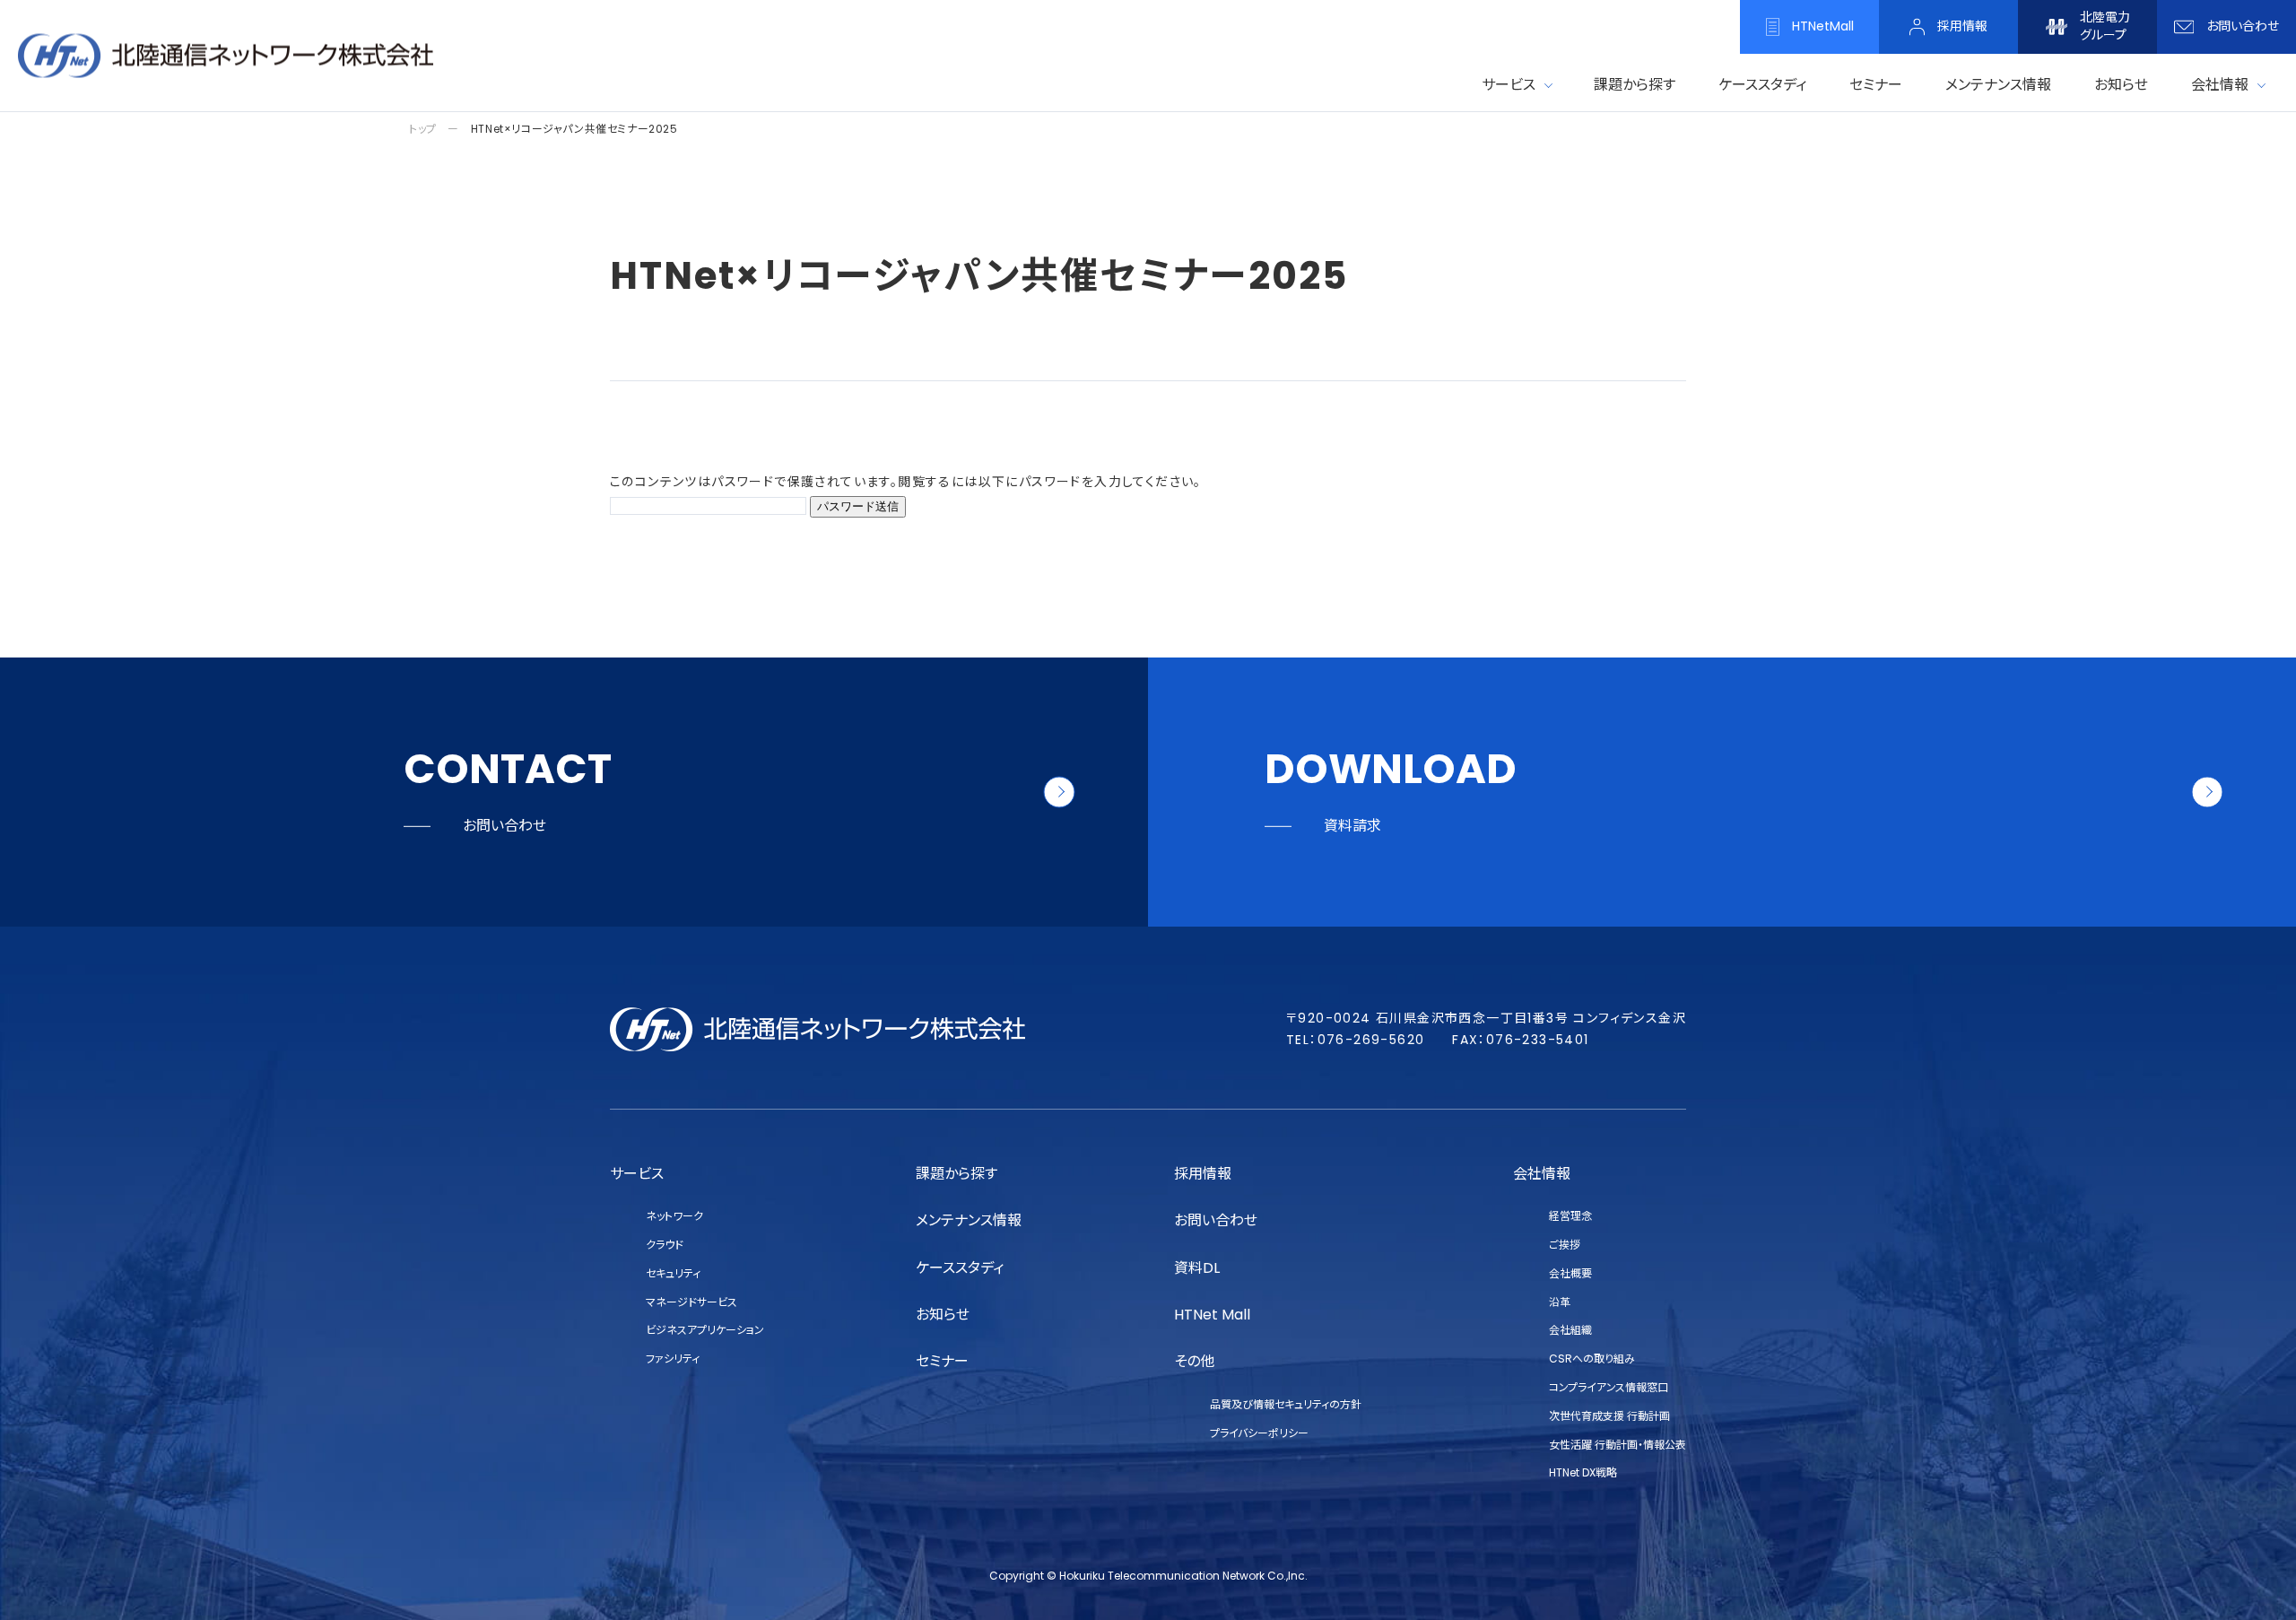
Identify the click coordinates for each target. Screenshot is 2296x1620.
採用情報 (1203, 1174)
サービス (1509, 85)
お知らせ (943, 1315)
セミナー (942, 1361)
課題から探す (957, 1174)
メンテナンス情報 (969, 1220)
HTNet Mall (1212, 1315)
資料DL (1197, 1268)
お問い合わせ (1216, 1220)
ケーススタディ (960, 1268)
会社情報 (2220, 85)
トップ (423, 129)
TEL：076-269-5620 (1355, 1040)
